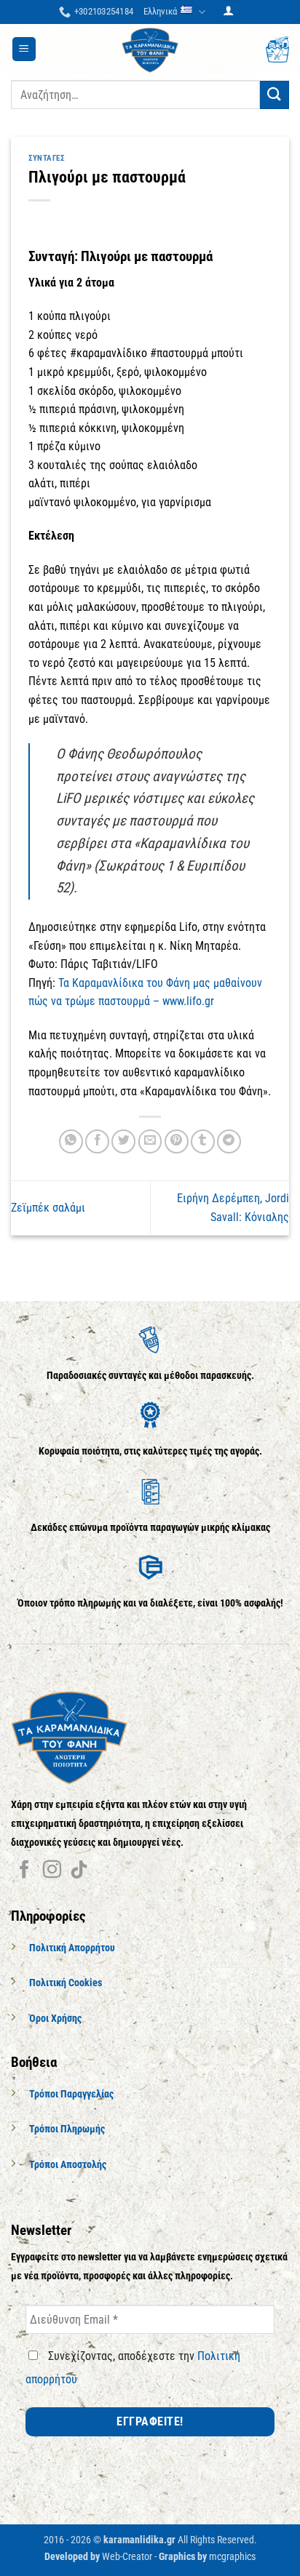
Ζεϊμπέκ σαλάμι (48, 1208)
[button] (229, 12)
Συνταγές (46, 158)
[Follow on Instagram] (52, 1871)
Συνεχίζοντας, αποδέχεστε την (133, 2368)
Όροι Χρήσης (55, 2019)
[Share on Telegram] (229, 1141)
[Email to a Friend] (150, 1141)
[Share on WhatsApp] (71, 1141)
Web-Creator (127, 2557)
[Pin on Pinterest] (177, 1141)
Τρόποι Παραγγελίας (71, 2094)
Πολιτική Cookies (66, 1983)
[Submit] (275, 95)
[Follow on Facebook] (24, 1871)
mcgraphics (232, 2557)
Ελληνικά (160, 11)
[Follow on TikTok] (79, 1871)
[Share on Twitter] (123, 1141)
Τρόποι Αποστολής (68, 2165)
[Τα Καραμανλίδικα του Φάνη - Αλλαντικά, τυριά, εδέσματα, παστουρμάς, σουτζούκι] (150, 49)
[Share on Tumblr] (203, 1141)
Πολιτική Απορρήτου (72, 1948)
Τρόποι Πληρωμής (67, 2129)
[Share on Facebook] (97, 1141)
